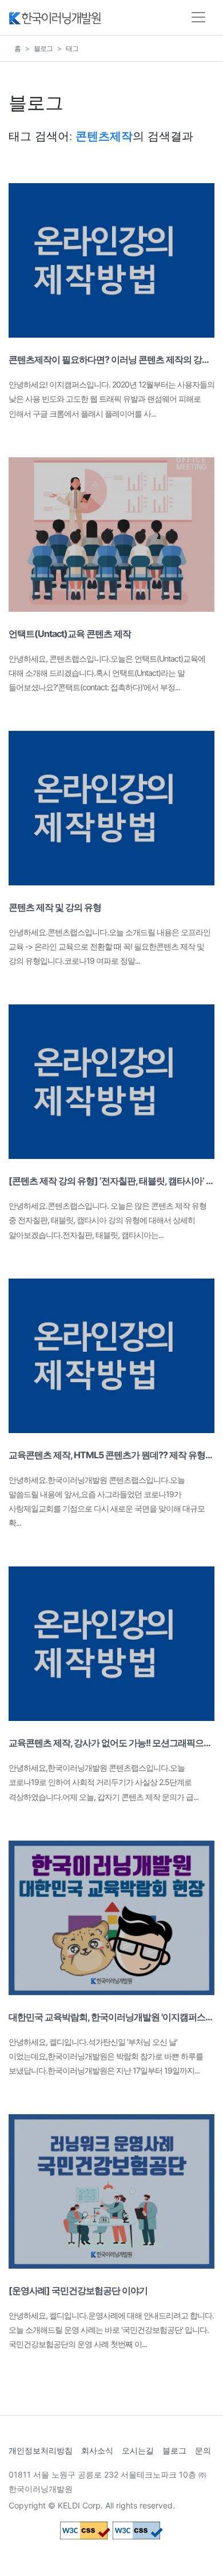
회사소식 (97, 2450)
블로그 (43, 48)
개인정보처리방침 (41, 2450)
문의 (203, 2450)
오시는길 (138, 2450)
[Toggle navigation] (198, 17)
